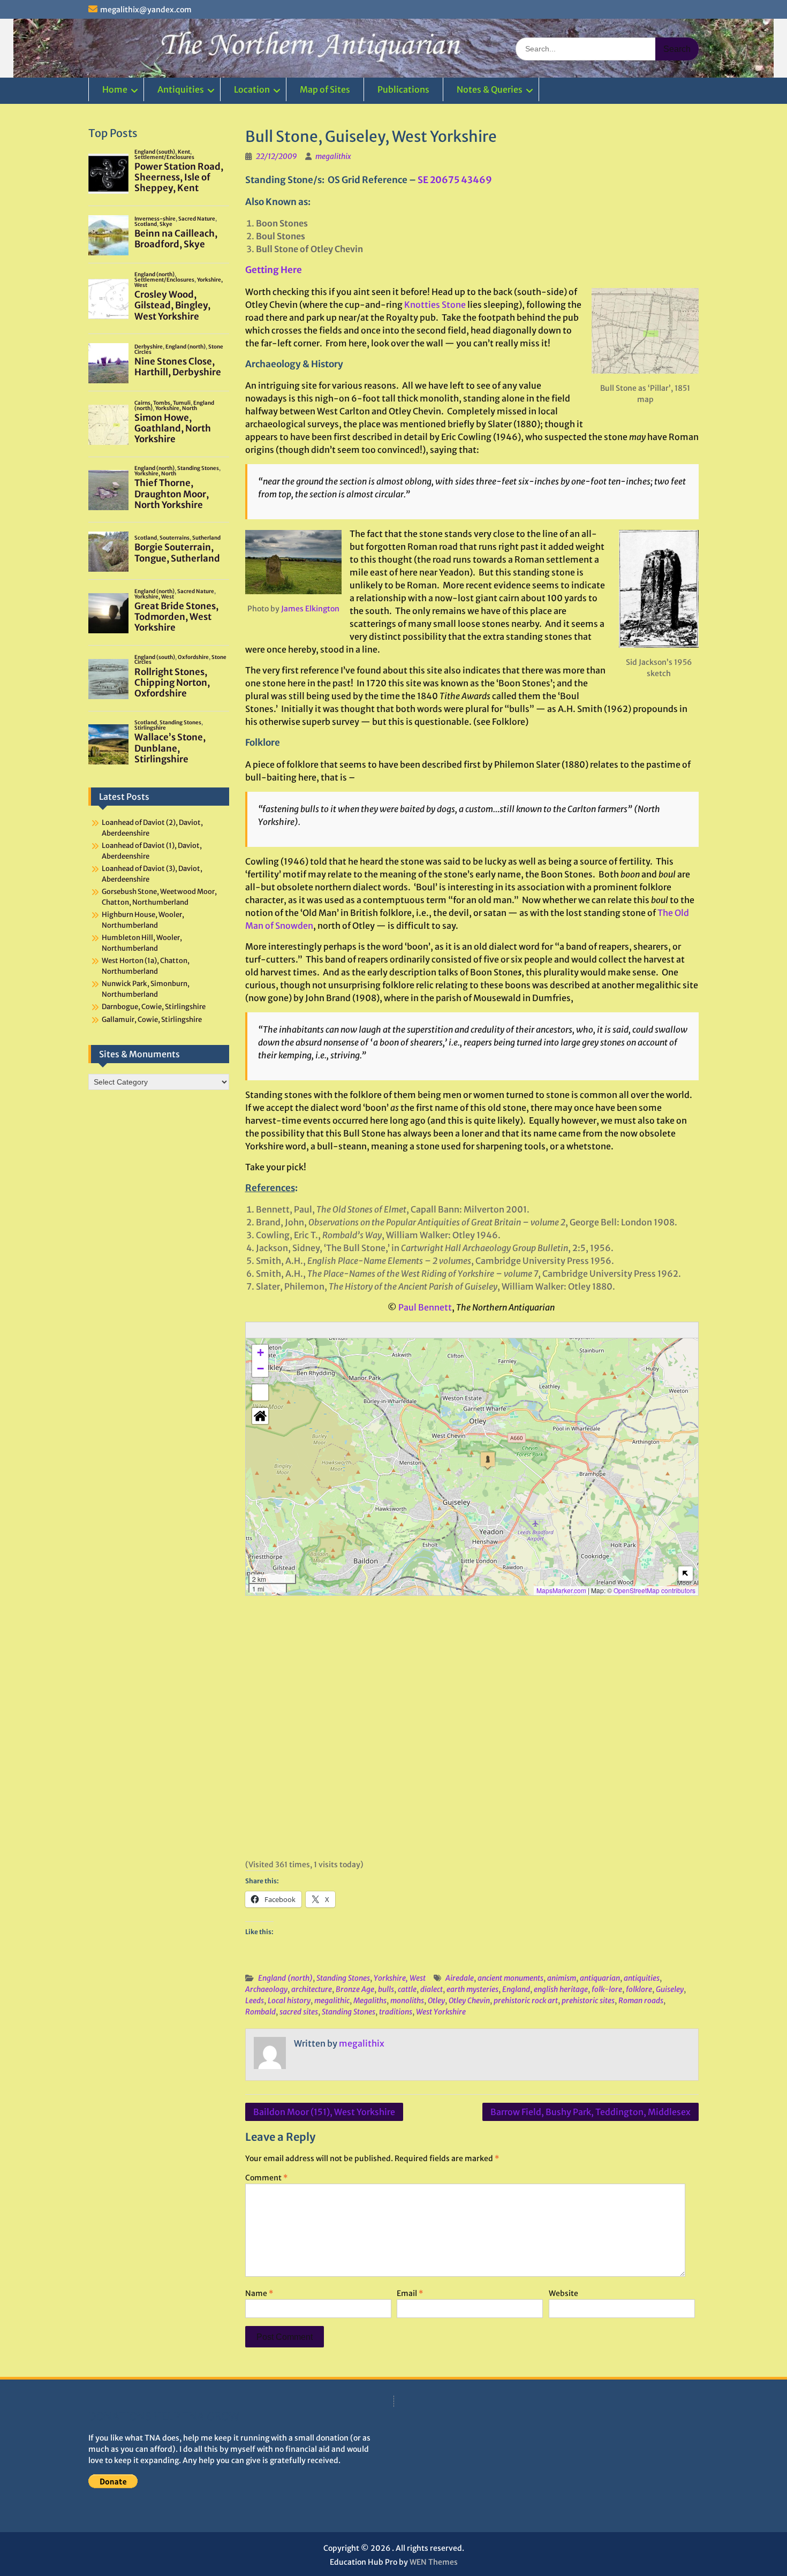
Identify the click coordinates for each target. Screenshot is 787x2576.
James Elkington (310, 609)
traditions (396, 2012)
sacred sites (299, 2012)
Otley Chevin (469, 2001)
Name (259, 2293)
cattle (407, 1989)
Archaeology (266, 1989)
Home (115, 89)
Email (410, 2293)
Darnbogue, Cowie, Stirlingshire (154, 1007)
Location (252, 89)
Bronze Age (355, 1989)
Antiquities (181, 89)
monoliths (407, 2001)
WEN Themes (434, 2562)
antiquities (642, 1978)
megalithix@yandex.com (146, 10)
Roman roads (641, 2001)
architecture (312, 1989)
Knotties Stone (435, 305)
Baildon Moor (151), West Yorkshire (324, 2112)
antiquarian (600, 1978)
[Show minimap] (686, 1574)
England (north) (285, 1978)
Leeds (255, 2001)
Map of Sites (325, 89)
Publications (403, 89)
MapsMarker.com (561, 1590)
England (516, 1989)
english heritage (561, 1989)
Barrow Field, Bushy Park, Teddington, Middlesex (591, 2112)
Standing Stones (343, 1978)
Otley (436, 2001)
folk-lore (607, 1989)
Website (563, 2293)
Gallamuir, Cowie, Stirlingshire (152, 1020)
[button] (488, 1461)
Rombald (260, 2012)
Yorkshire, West (400, 1978)
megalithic (332, 2001)
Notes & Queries (490, 89)
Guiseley (670, 1989)
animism (562, 1978)
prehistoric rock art (526, 2001)
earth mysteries (472, 1989)
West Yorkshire (441, 2012)
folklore (639, 1989)
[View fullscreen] (260, 1392)
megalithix (333, 156)
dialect (432, 1989)
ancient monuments (510, 1978)
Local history (289, 2001)
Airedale (460, 1978)
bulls (386, 1989)
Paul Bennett (425, 1307)
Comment (266, 2178)
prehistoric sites (588, 2001)
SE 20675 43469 (455, 180)
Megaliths (370, 2001)
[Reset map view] (260, 1416)
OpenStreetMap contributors (654, 1590)
